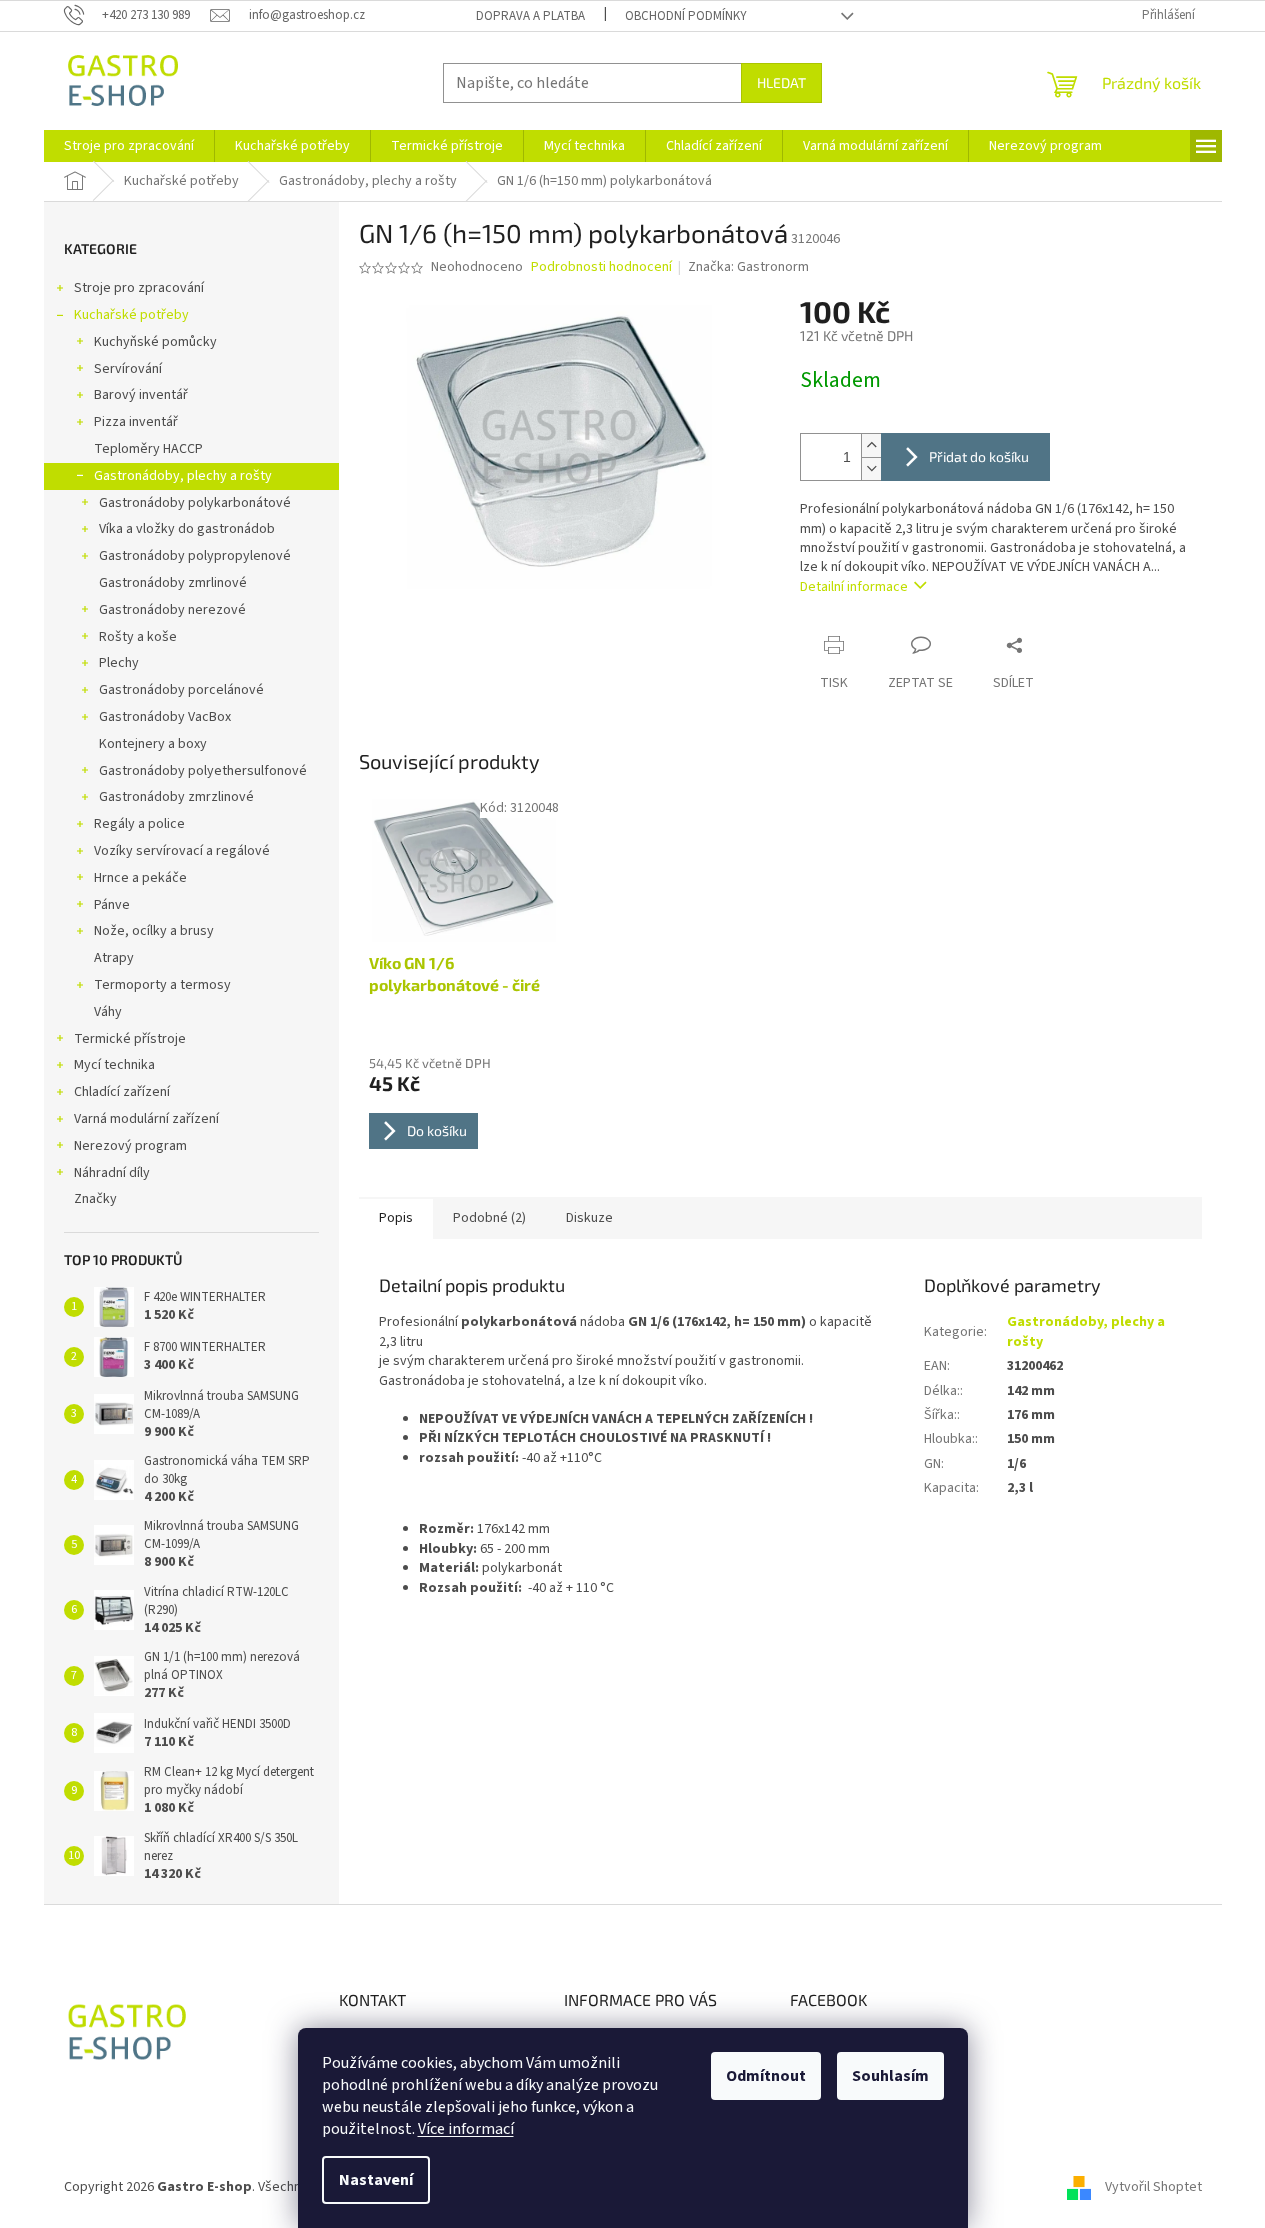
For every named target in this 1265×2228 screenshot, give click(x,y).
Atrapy (114, 958)
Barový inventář (141, 395)
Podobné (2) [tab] (489, 1218)
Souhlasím (890, 2076)
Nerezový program (130, 1146)
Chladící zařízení (122, 1092)
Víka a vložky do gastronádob (187, 529)
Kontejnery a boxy (153, 744)
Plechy (119, 663)
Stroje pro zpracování (139, 288)
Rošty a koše (138, 637)
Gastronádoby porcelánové (181, 690)
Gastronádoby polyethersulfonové (203, 771)
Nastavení (376, 2180)
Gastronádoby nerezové (172, 610)
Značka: (748, 267)
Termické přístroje (130, 1039)
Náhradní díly (112, 1173)
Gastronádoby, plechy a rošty (183, 476)
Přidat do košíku (979, 456)
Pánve (112, 905)
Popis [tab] (396, 1218)
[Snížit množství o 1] (871, 468)
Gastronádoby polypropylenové (195, 556)
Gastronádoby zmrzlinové (176, 797)
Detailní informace (854, 587)
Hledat (781, 82)
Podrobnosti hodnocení (601, 267)
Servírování (128, 369)
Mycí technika (114, 1065)
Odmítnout (766, 2076)
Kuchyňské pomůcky (155, 342)
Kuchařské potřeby (131, 315)
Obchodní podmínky (686, 16)
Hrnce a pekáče (140, 878)
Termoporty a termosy (162, 985)
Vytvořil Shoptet (1153, 2187)
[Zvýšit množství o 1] (871, 445)
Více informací (466, 2129)
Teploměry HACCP (148, 449)
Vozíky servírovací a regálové (182, 851)
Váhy (108, 1012)
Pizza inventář (136, 422)
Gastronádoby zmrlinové (173, 583)
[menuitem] (129, 146)
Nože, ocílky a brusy (154, 931)
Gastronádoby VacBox (165, 717)
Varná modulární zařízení (146, 1119)
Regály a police (139, 824)
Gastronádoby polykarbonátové (195, 503)
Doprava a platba (530, 16)
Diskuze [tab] (589, 1218)
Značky (95, 1199)
